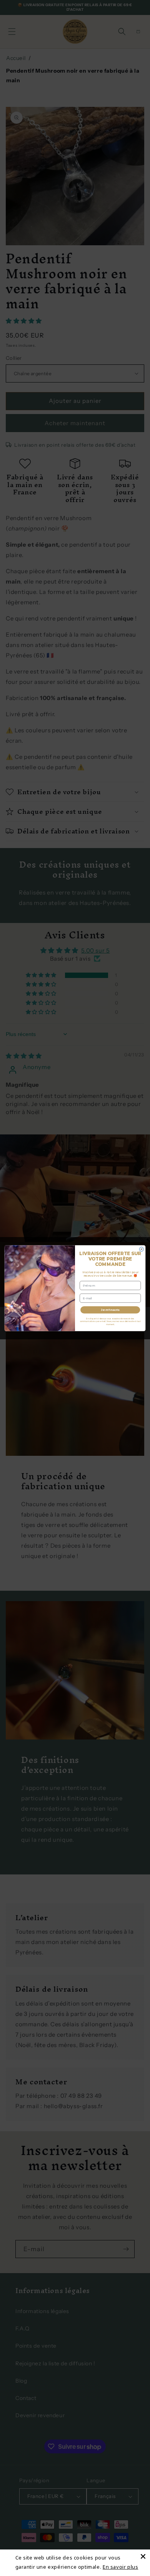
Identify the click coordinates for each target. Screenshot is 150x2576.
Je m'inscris (110, 1310)
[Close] (143, 2556)
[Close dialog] (141, 1249)
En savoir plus (120, 2567)
